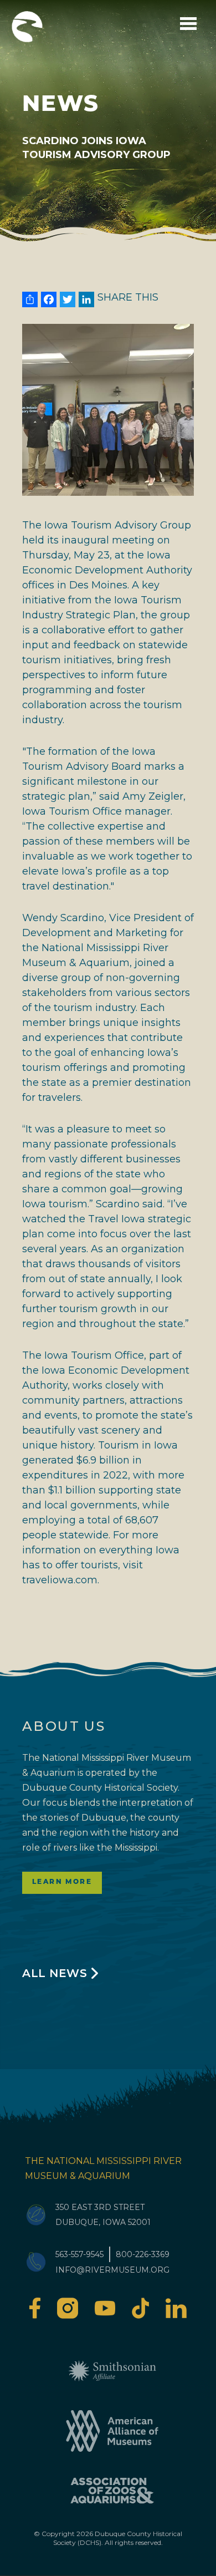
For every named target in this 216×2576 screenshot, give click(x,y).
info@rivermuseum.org (112, 2270)
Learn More (62, 1882)
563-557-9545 (79, 2254)
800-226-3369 (143, 2254)
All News (55, 1973)
